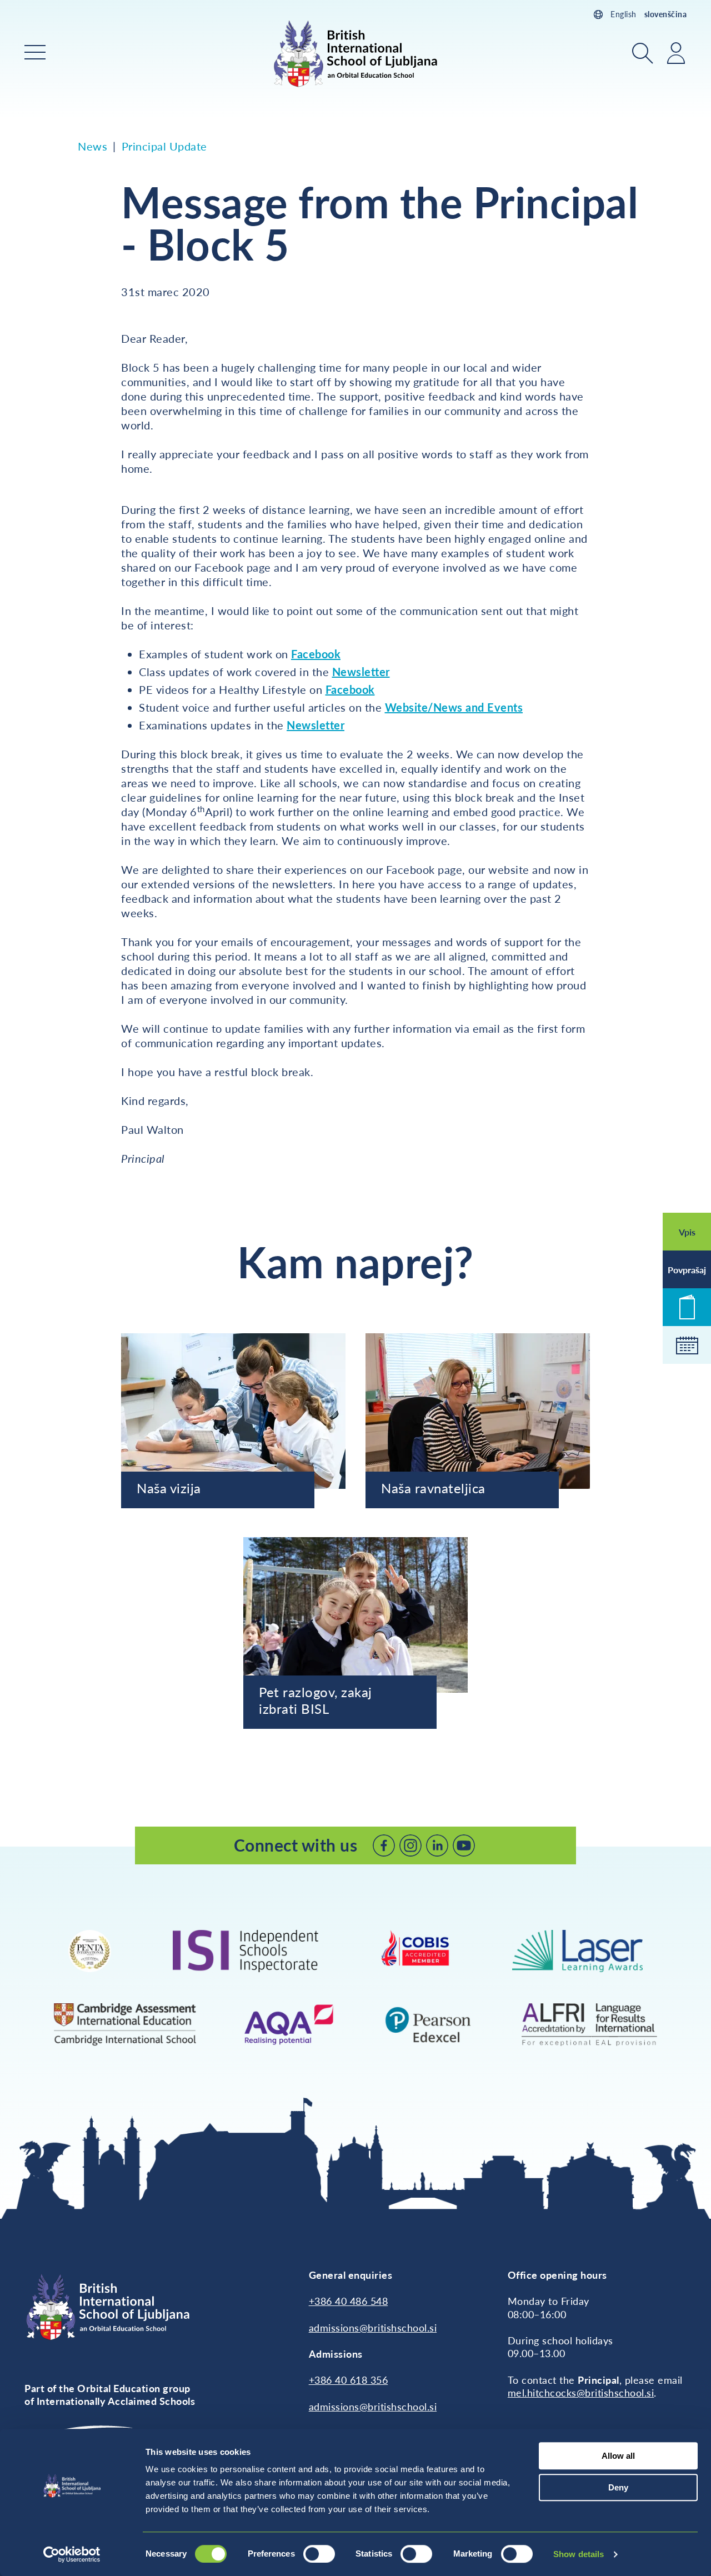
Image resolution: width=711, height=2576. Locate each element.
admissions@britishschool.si (373, 2328)
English (624, 14)
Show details (579, 2554)
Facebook (316, 654)
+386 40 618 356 (349, 2380)
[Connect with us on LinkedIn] (437, 1845)
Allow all (618, 2456)
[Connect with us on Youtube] (464, 1845)
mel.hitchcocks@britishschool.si (581, 2393)
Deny (618, 2487)
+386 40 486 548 (349, 2301)
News (92, 146)
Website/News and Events (454, 707)
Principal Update (164, 146)
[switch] (319, 2554)
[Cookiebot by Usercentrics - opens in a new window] (72, 2554)
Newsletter (361, 672)
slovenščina (666, 14)
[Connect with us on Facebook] (384, 1845)
